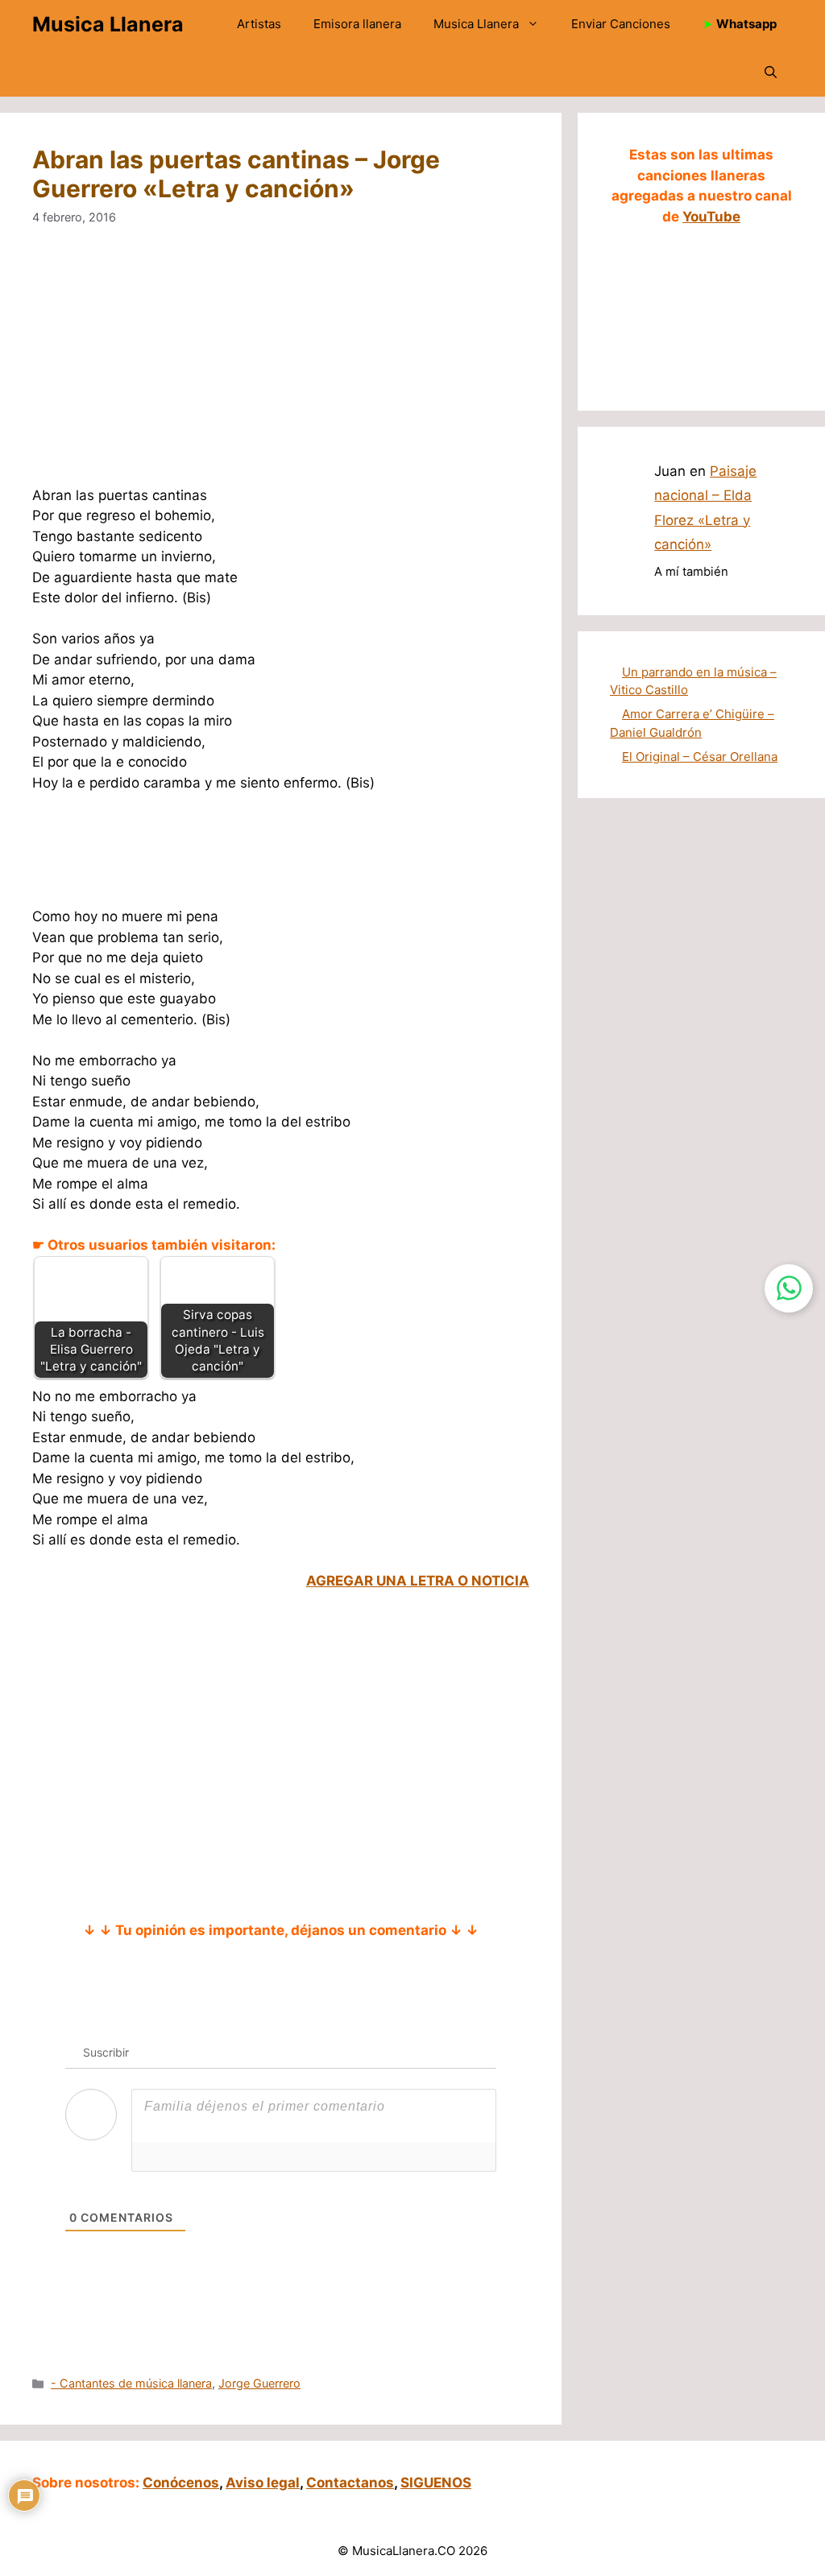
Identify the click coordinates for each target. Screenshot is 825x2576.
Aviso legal (263, 2483)
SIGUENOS (436, 2483)
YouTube (711, 217)
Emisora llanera (357, 24)
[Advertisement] (281, 366)
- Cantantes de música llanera (131, 2383)
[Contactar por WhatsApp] (789, 1288)
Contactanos (350, 2483)
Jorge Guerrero (259, 2383)
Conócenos (181, 2483)
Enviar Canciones (621, 24)
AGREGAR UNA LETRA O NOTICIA (418, 1581)
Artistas (259, 24)
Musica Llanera (108, 24)
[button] (771, 72)
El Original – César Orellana (700, 757)
